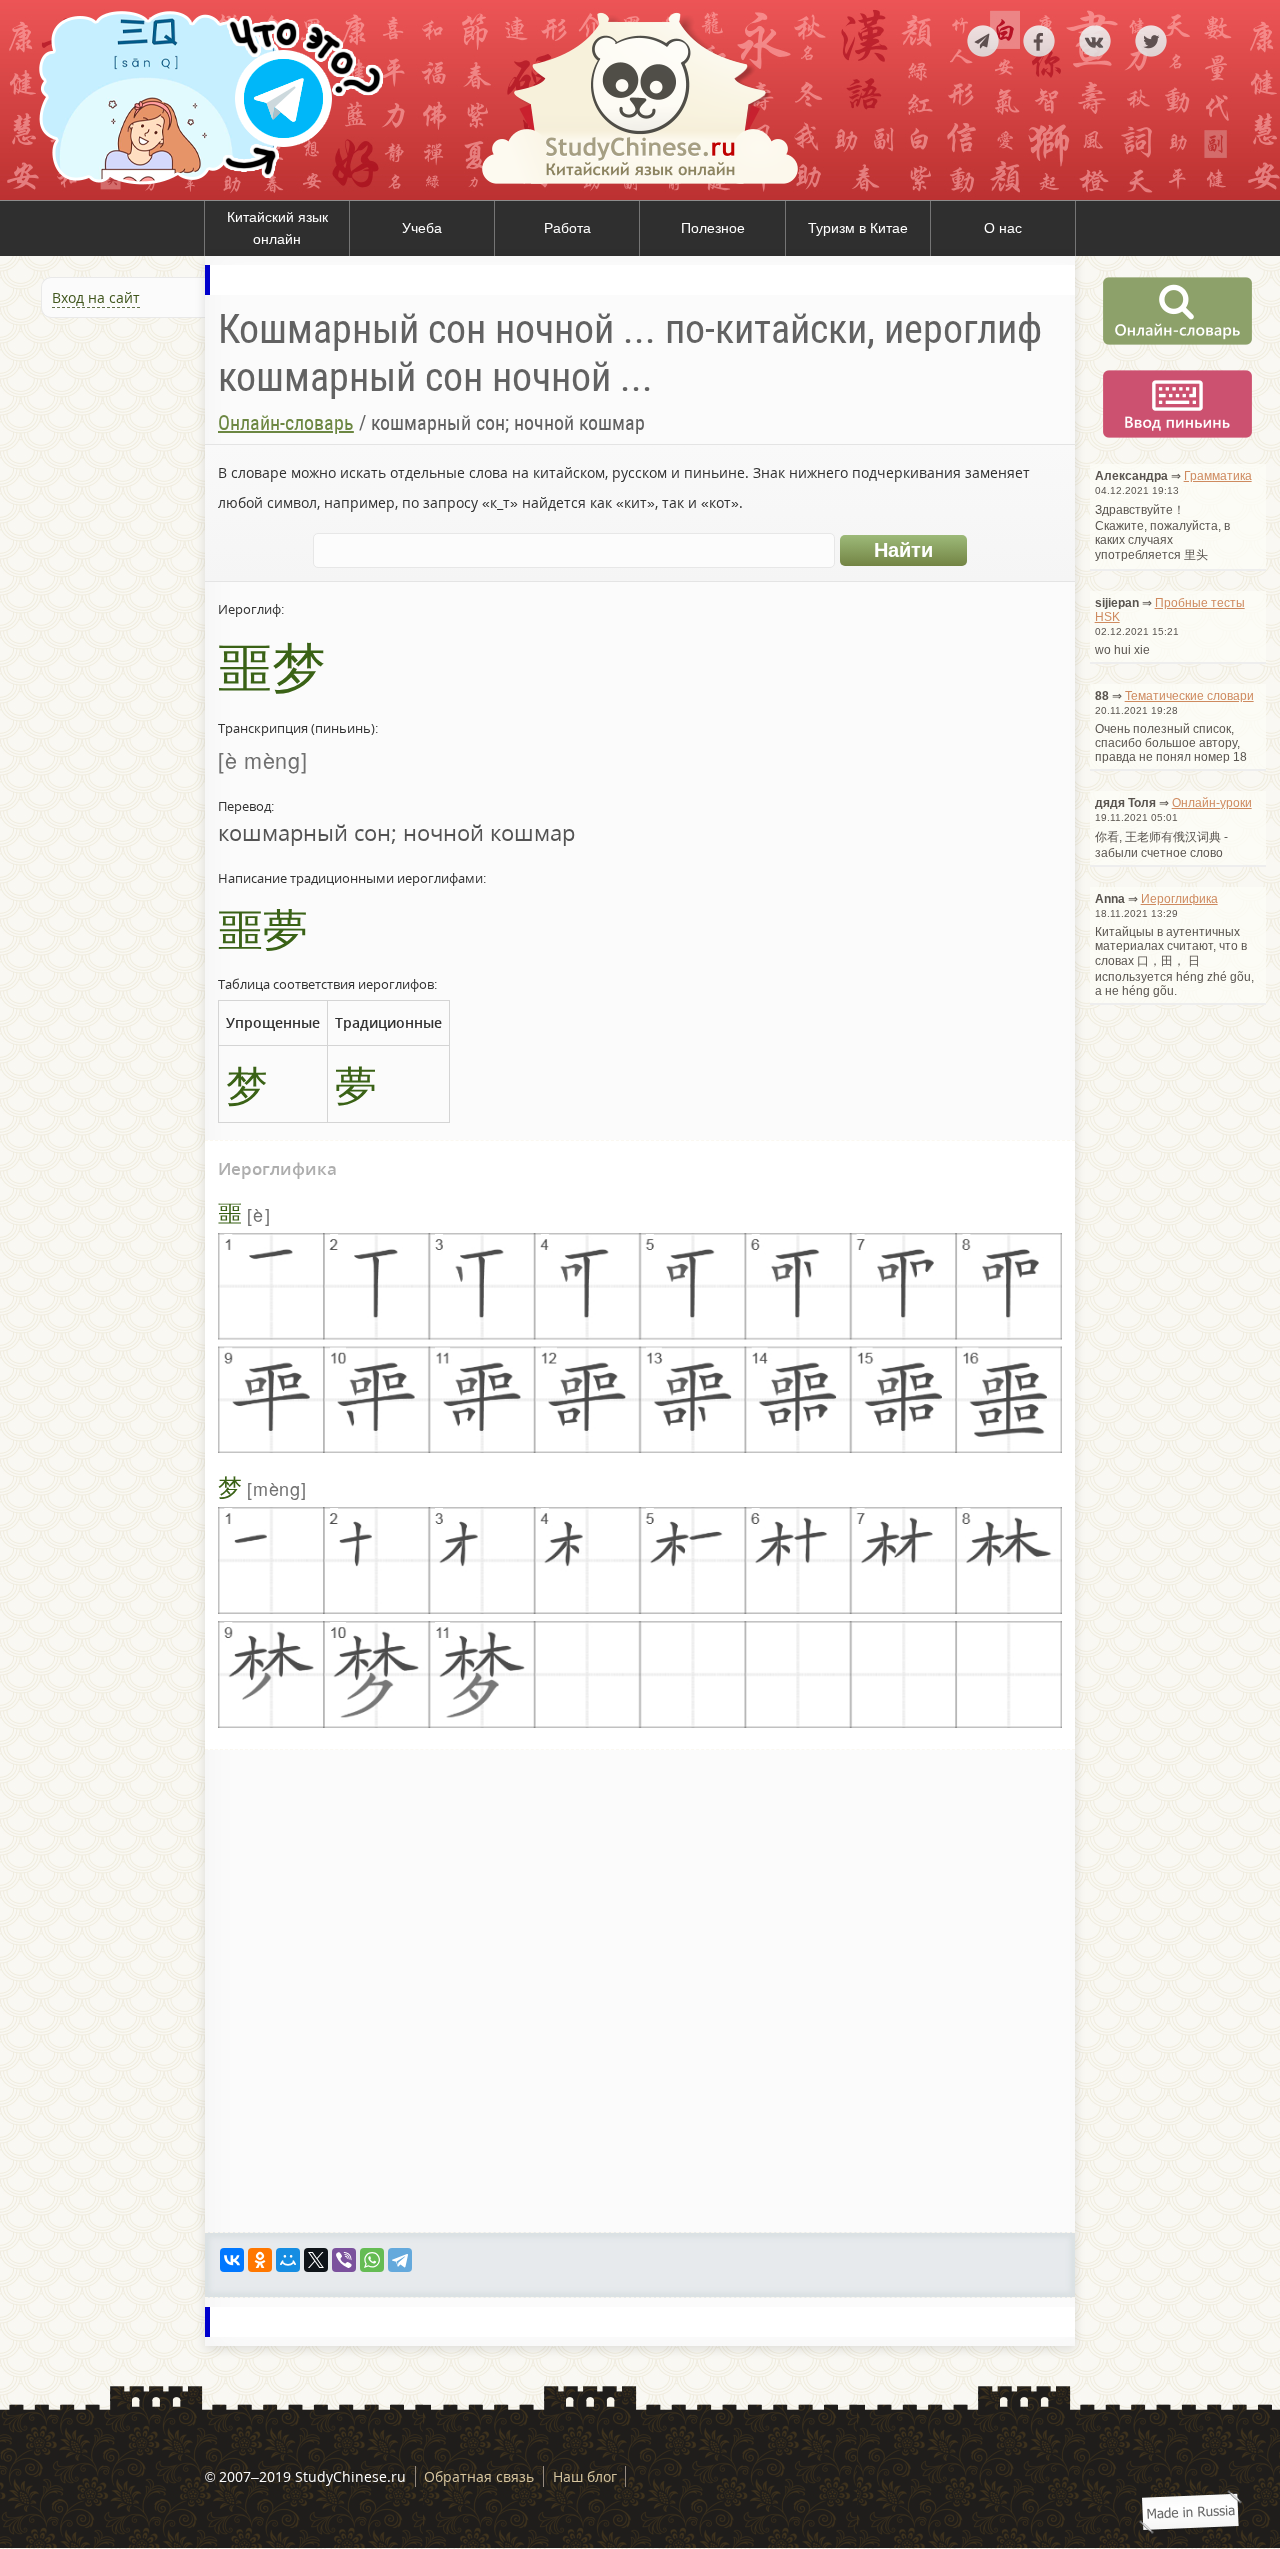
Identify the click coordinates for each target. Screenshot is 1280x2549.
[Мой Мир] (288, 2260)
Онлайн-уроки (1212, 803)
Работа (567, 228)
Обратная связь (479, 2476)
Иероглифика (1179, 899)
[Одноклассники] (260, 2260)
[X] (316, 2260)
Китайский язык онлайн (277, 228)
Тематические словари (1189, 696)
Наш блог (585, 2476)
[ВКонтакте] (232, 2260)
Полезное (713, 228)
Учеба (422, 228)
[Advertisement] (120, 539)
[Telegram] (400, 2260)
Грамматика (1218, 476)
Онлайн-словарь (286, 423)
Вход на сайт (96, 297)
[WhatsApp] (372, 2260)
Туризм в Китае (858, 228)
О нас (1003, 228)
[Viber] (344, 2260)
